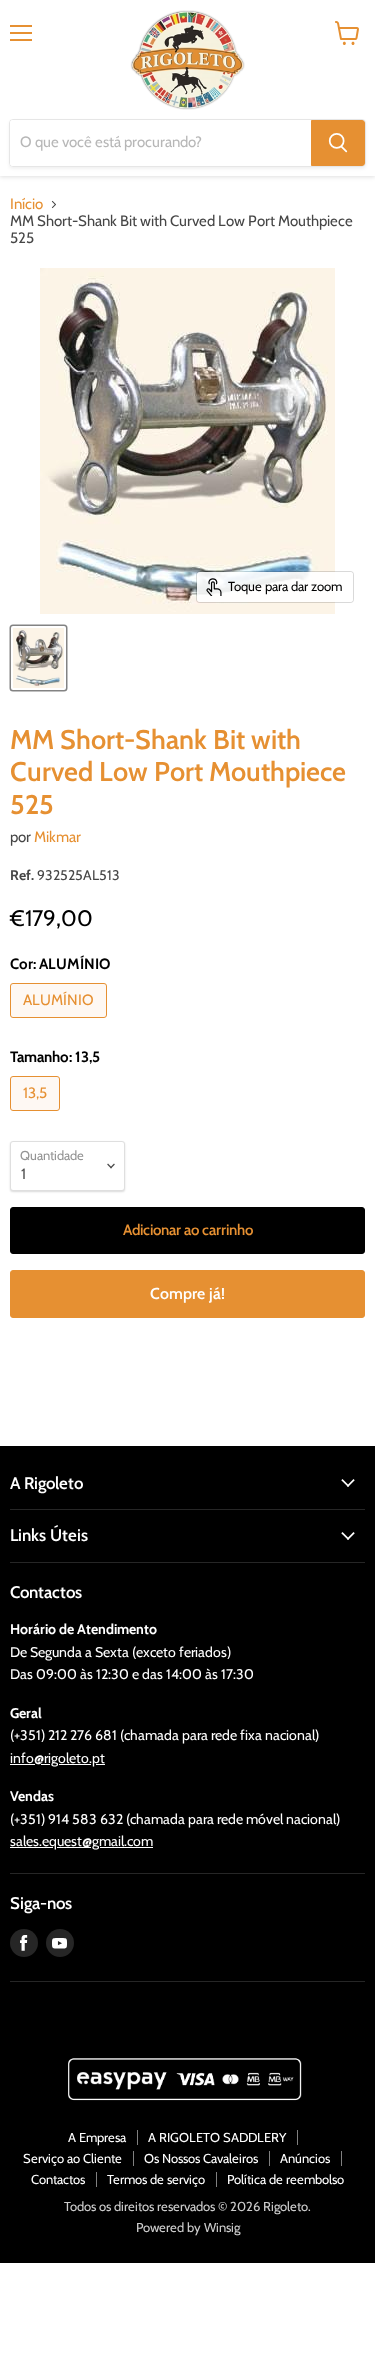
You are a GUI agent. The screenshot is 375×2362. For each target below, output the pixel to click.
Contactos (58, 2179)
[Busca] (338, 143)
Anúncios (305, 2158)
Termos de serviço (156, 2179)
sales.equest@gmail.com (81, 1841)
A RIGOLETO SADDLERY (217, 2137)
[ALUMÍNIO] (61, 1023)
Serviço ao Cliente (72, 2158)
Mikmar (57, 837)
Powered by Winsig (188, 2227)
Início (26, 204)
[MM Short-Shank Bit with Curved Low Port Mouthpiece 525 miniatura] (38, 658)
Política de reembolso (285, 2179)
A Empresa (97, 2137)
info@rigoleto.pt (57, 1758)
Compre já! (187, 1293)
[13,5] (37, 1116)
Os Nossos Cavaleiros (201, 2158)
